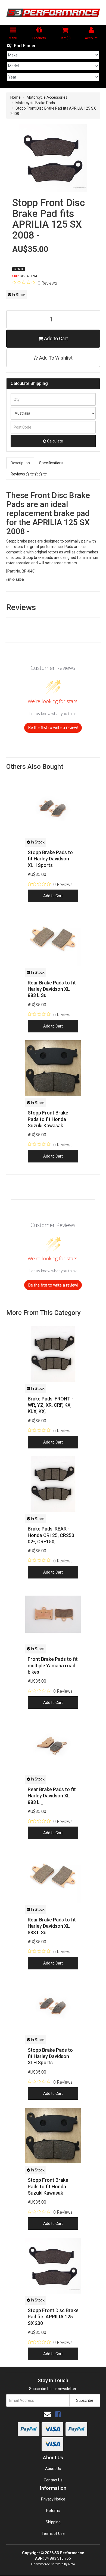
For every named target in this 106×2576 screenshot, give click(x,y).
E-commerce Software (47, 2564)
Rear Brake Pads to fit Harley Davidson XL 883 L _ (52, 1796)
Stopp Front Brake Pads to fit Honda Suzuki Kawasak (48, 1119)
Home (15, 97)
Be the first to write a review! (53, 727)
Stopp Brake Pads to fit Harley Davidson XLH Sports (50, 859)
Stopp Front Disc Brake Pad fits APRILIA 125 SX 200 (53, 2317)
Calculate (55, 441)
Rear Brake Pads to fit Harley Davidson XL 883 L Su (52, 989)
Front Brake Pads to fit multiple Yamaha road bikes (53, 1665)
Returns (53, 2511)
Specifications (51, 463)
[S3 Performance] (53, 13)
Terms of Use (53, 2533)
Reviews (18, 474)
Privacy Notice (53, 2499)
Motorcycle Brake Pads (35, 103)
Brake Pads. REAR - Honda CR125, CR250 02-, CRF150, (51, 1535)
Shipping (53, 2522)
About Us (53, 2469)
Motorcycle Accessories (47, 97)
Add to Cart (55, 338)
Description (20, 463)
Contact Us (53, 2480)
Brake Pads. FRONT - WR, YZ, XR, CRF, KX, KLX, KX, (51, 1405)
